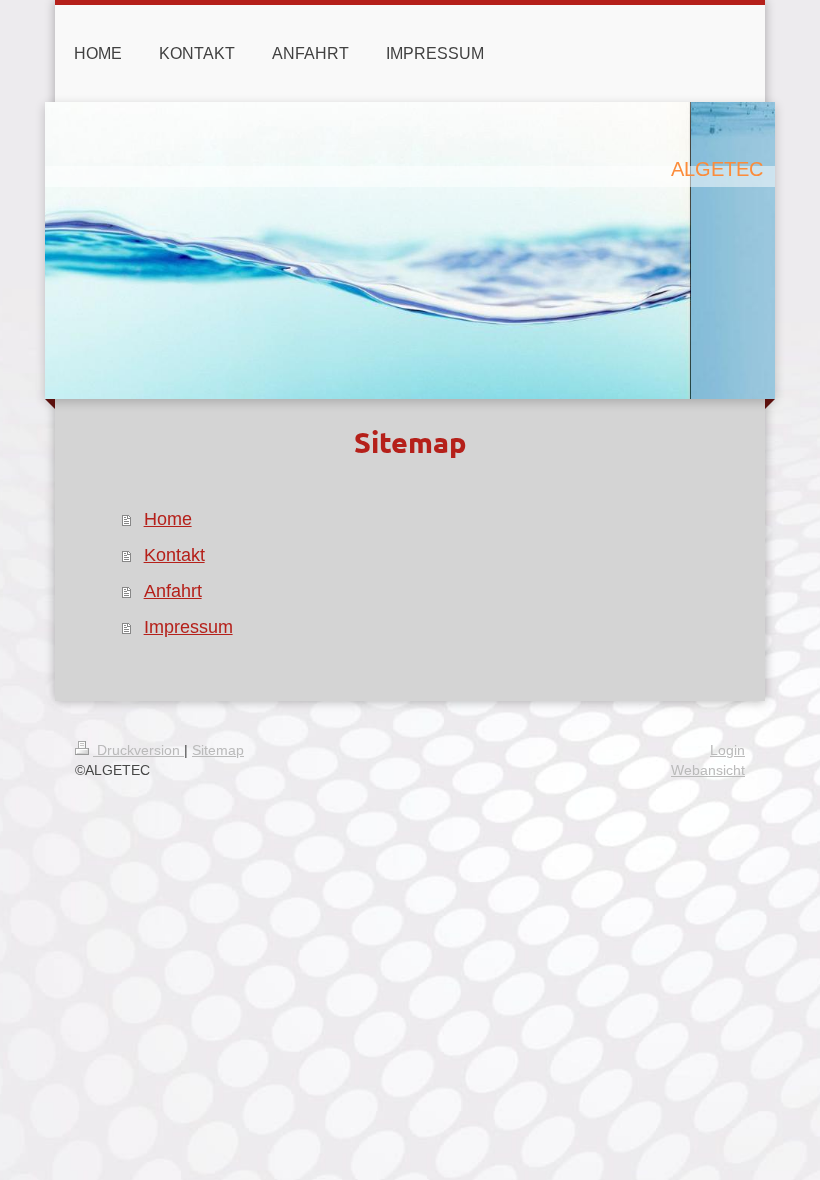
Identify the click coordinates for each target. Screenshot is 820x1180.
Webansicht (708, 770)
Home (168, 519)
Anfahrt (173, 591)
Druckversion (138, 750)
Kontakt (174, 555)
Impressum (188, 627)
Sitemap (218, 750)
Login (727, 750)
